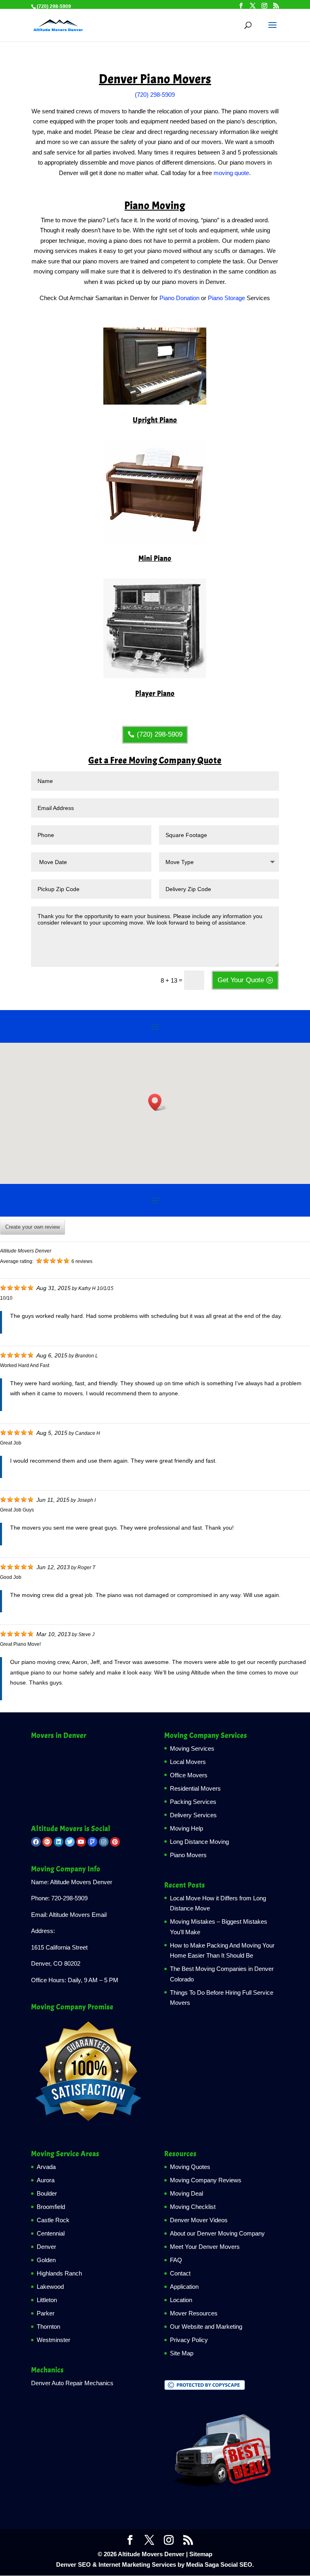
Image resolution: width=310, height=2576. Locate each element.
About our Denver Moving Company (217, 2233)
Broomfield (51, 2207)
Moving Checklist (193, 2207)
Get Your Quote (241, 980)
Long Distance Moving (199, 1842)
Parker (46, 2313)
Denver (46, 2247)
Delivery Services (193, 1815)
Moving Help (186, 1828)
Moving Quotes (190, 2167)
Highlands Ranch (59, 2273)
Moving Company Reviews (206, 2180)
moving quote (231, 173)
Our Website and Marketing (206, 2327)
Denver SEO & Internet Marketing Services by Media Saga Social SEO (154, 2565)
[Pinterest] (115, 1842)
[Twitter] (70, 1842)
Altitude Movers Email (78, 1915)
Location (181, 2300)
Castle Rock (53, 2220)
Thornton (48, 2327)
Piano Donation (179, 298)
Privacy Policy (189, 2340)
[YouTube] (81, 1842)
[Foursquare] (92, 1842)
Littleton (47, 2300)
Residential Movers (195, 1788)
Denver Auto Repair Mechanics (72, 2383)
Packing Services (193, 1802)
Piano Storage (226, 298)
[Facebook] (36, 1842)
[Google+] (47, 1842)
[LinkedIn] (59, 1842)
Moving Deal (186, 2193)
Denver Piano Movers (155, 79)
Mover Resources (194, 2313)
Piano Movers (188, 1855)
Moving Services (192, 1748)
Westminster (53, 2340)
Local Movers (188, 1762)
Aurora (46, 2180)
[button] (157, 1102)
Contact (180, 2273)
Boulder (47, 2193)
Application (184, 2287)
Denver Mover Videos (199, 2220)
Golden (46, 2260)
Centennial (51, 2233)
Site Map (182, 2353)
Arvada (46, 2167)
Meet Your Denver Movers (205, 2247)
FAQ (176, 2260)
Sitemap (201, 2554)
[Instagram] (104, 1842)
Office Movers (189, 1775)
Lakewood (50, 2287)
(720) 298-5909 (155, 95)
